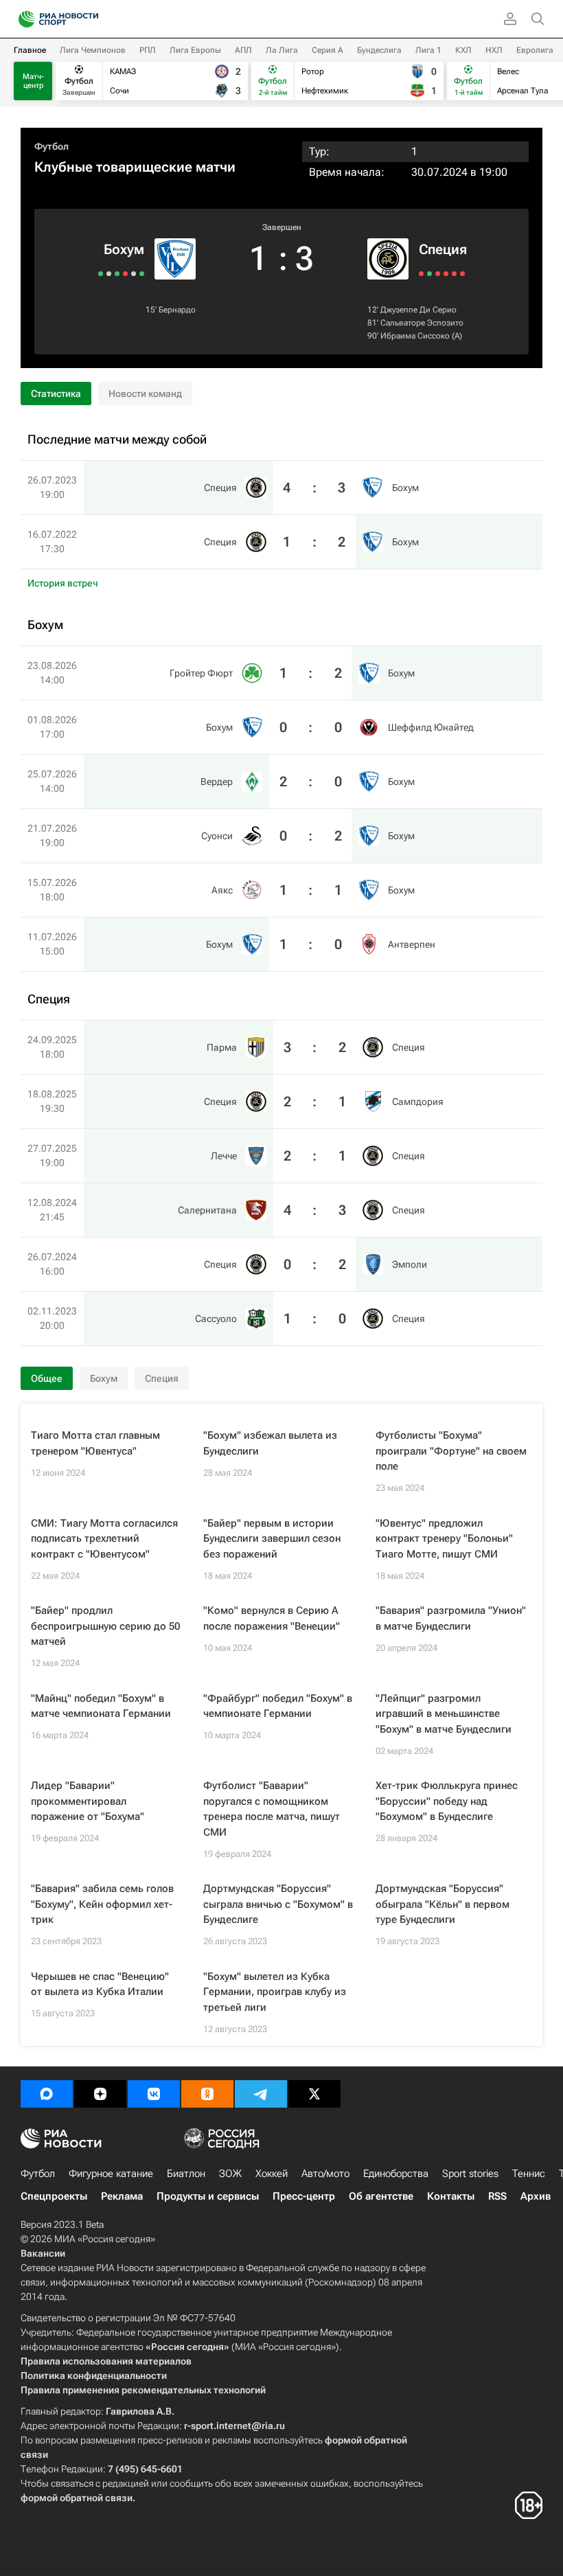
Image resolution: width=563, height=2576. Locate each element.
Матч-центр (33, 81)
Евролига (535, 50)
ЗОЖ (230, 2174)
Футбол (51, 146)
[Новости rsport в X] (314, 2094)
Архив (536, 2196)
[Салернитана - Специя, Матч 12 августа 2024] (446, 274)
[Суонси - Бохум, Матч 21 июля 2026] (117, 274)
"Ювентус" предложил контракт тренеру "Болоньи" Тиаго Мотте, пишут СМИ (444, 1539)
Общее (47, 1378)
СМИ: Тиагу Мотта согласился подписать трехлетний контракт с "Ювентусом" (104, 1539)
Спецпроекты (54, 2196)
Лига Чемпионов (93, 50)
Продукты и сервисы (208, 2196)
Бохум (124, 249)
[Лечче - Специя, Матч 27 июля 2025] (438, 274)
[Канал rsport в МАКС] (47, 2094)
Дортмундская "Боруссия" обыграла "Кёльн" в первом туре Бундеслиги (443, 1904)
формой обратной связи (77, 2498)
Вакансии (43, 2253)
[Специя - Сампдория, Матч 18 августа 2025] (429, 274)
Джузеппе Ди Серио (418, 310)
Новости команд (145, 394)
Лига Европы (195, 50)
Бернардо (177, 310)
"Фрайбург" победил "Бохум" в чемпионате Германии (278, 1706)
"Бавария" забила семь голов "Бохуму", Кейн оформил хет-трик (102, 1904)
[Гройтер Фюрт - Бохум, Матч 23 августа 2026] (142, 274)
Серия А (328, 50)
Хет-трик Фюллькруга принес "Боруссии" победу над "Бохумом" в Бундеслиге (447, 1801)
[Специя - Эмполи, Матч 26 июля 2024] (454, 274)
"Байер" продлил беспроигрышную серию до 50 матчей (105, 1626)
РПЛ (148, 50)
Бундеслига (379, 50)
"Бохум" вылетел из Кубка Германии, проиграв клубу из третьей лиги (275, 1992)
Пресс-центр (304, 2196)
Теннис (529, 2174)
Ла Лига (282, 50)
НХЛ (494, 50)
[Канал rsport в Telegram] (261, 2094)
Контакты (451, 2196)
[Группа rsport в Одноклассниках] (207, 2094)
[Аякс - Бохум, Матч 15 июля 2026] (109, 274)
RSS (497, 2196)
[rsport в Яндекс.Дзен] (100, 2094)
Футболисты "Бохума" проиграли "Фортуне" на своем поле (451, 1451)
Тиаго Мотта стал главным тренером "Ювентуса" (95, 1443)
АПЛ (243, 50)
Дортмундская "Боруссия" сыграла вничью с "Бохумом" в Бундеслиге (278, 1904)
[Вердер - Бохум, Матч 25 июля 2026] (125, 274)
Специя (443, 249)
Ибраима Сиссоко (415, 336)
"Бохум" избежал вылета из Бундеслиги (270, 1443)
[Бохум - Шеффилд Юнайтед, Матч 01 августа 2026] (134, 274)
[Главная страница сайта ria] (22, 19)
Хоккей (272, 2174)
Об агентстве (381, 2196)
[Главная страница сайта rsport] (89, 19)
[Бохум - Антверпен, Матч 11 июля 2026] (101, 274)
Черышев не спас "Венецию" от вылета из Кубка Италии (100, 1984)
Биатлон (186, 2174)
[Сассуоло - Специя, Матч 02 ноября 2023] (462, 274)
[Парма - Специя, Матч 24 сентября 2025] (421, 274)
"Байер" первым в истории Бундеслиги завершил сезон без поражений (272, 1539)
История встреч (63, 583)
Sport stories (470, 2174)
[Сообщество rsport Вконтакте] (154, 2094)
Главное (30, 50)
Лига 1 (428, 50)
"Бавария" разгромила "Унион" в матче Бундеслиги (451, 1618)
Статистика (56, 394)
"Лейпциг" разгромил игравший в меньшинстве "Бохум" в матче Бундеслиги (444, 1714)
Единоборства (396, 2174)
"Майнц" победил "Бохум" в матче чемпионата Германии (101, 1706)
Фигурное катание (111, 2174)
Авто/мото (325, 2174)
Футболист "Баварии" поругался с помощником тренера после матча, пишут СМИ (272, 1809)
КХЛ (463, 50)
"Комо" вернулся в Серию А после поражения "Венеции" (272, 1618)
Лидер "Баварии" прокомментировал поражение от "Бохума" (88, 1801)
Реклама (122, 2196)
